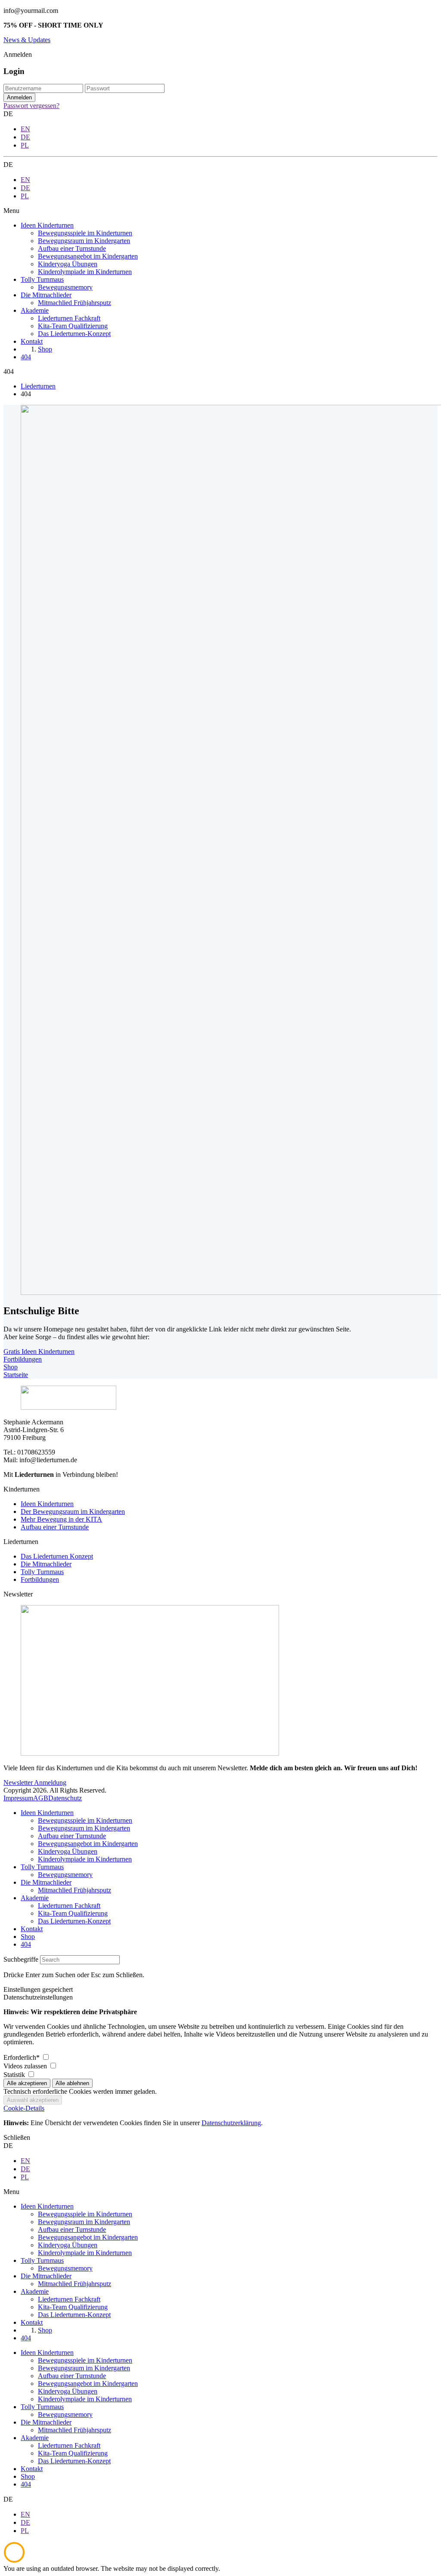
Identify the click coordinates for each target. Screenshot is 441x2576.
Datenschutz (65, 1798)
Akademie (35, 1898)
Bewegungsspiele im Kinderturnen (85, 1820)
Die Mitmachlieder (46, 1564)
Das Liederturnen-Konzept (74, 1921)
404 (26, 1944)
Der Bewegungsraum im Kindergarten (73, 1511)
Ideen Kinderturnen (47, 1504)
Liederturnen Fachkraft (69, 1906)
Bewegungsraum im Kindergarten (84, 1828)
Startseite (16, 1375)
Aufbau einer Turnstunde (55, 1527)
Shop (11, 1367)
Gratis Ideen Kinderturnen (39, 1351)
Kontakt (32, 1929)
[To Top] (14, 2561)
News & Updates (27, 40)
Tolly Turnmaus (42, 1572)
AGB (41, 1798)
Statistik (15, 2075)
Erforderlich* (22, 2057)
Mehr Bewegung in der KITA (61, 1519)
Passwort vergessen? (31, 106)
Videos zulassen (26, 2066)
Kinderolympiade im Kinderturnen (85, 1859)
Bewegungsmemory (65, 1875)
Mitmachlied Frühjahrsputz (75, 1890)
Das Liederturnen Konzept (57, 1556)
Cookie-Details (24, 2108)
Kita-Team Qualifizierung (73, 1913)
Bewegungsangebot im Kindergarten (88, 1844)
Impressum (18, 1798)
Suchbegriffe (21, 1959)
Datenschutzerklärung (231, 2123)
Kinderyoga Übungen (68, 1851)
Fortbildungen (23, 1359)
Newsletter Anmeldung (35, 1783)
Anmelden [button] (18, 54)
